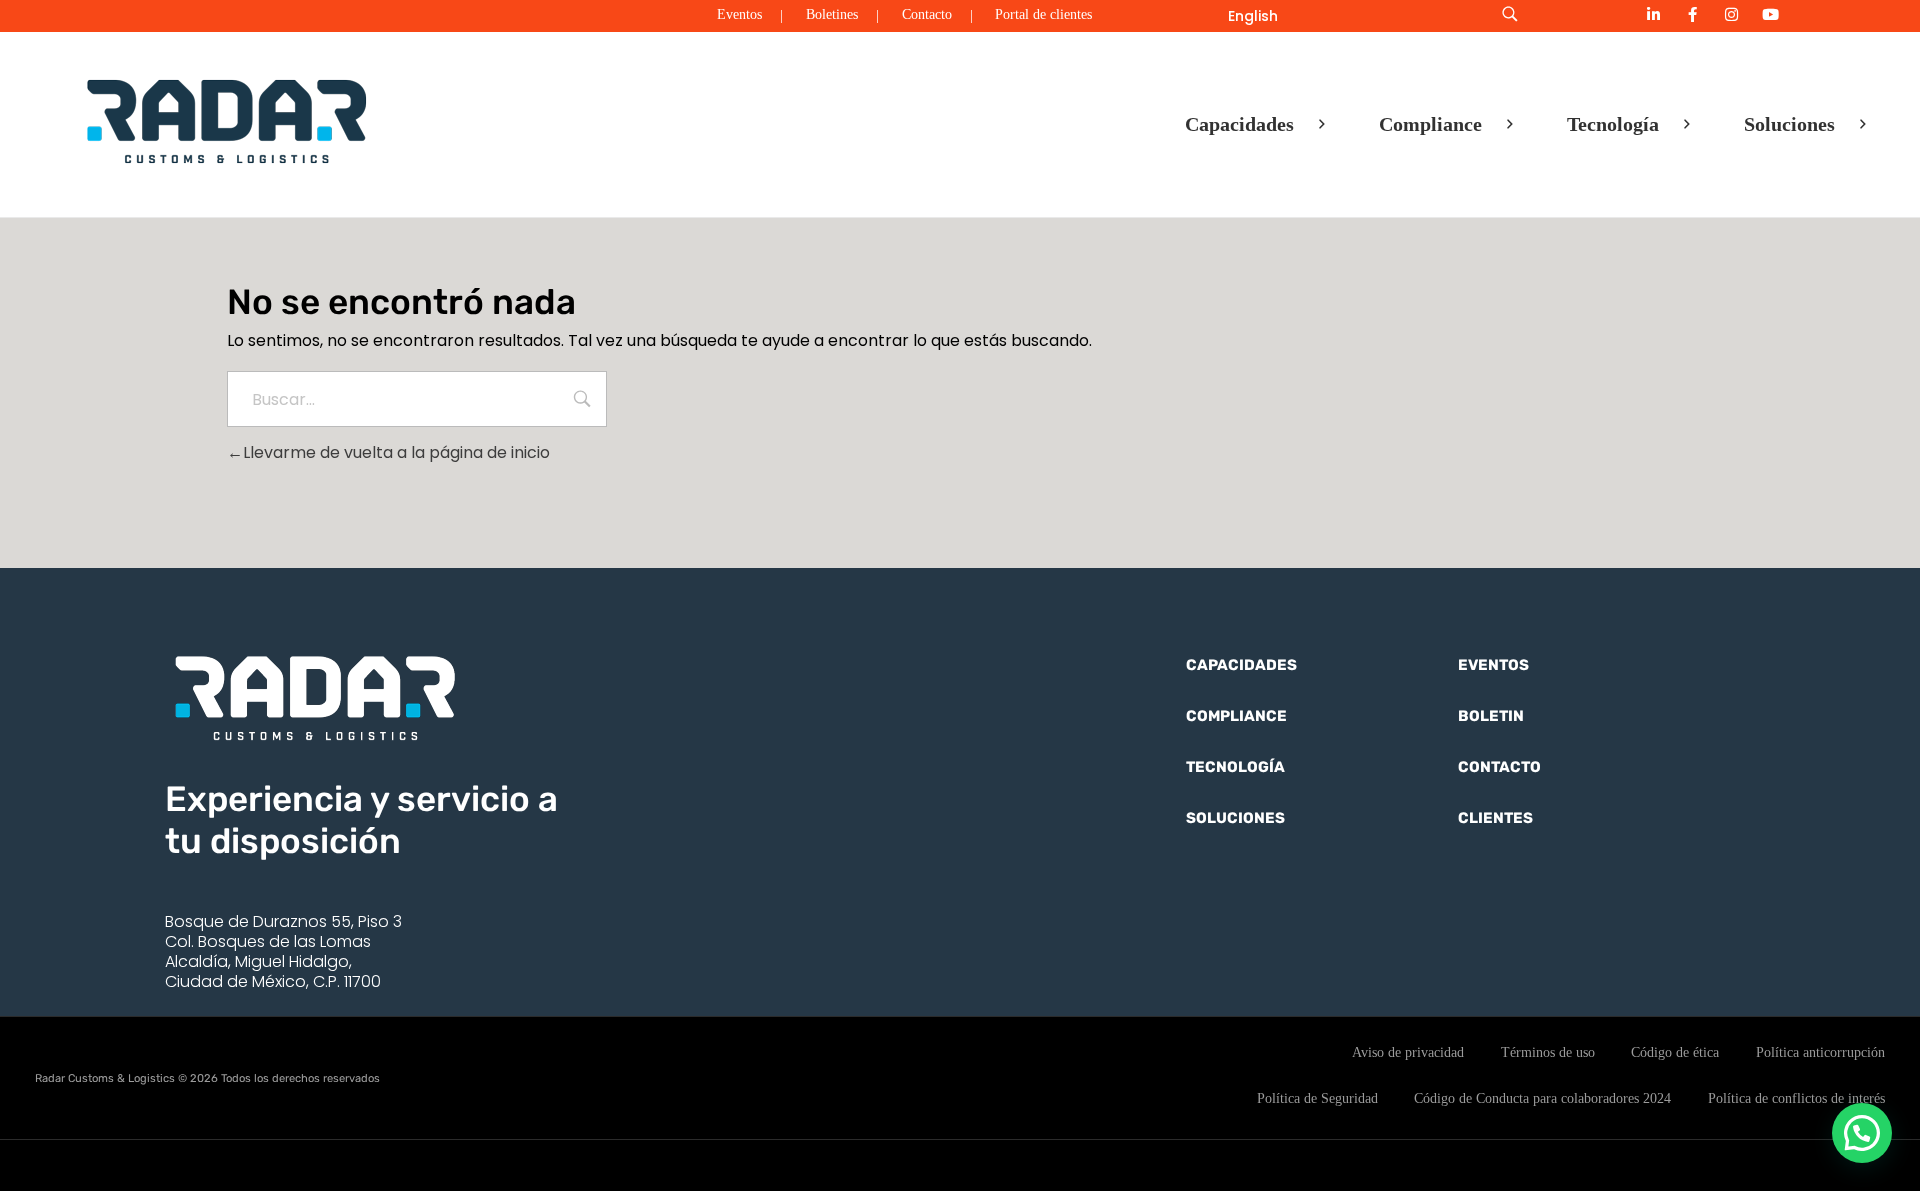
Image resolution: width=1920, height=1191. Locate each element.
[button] (1862, 1133)
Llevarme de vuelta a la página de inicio (396, 452)
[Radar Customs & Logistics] (227, 120)
